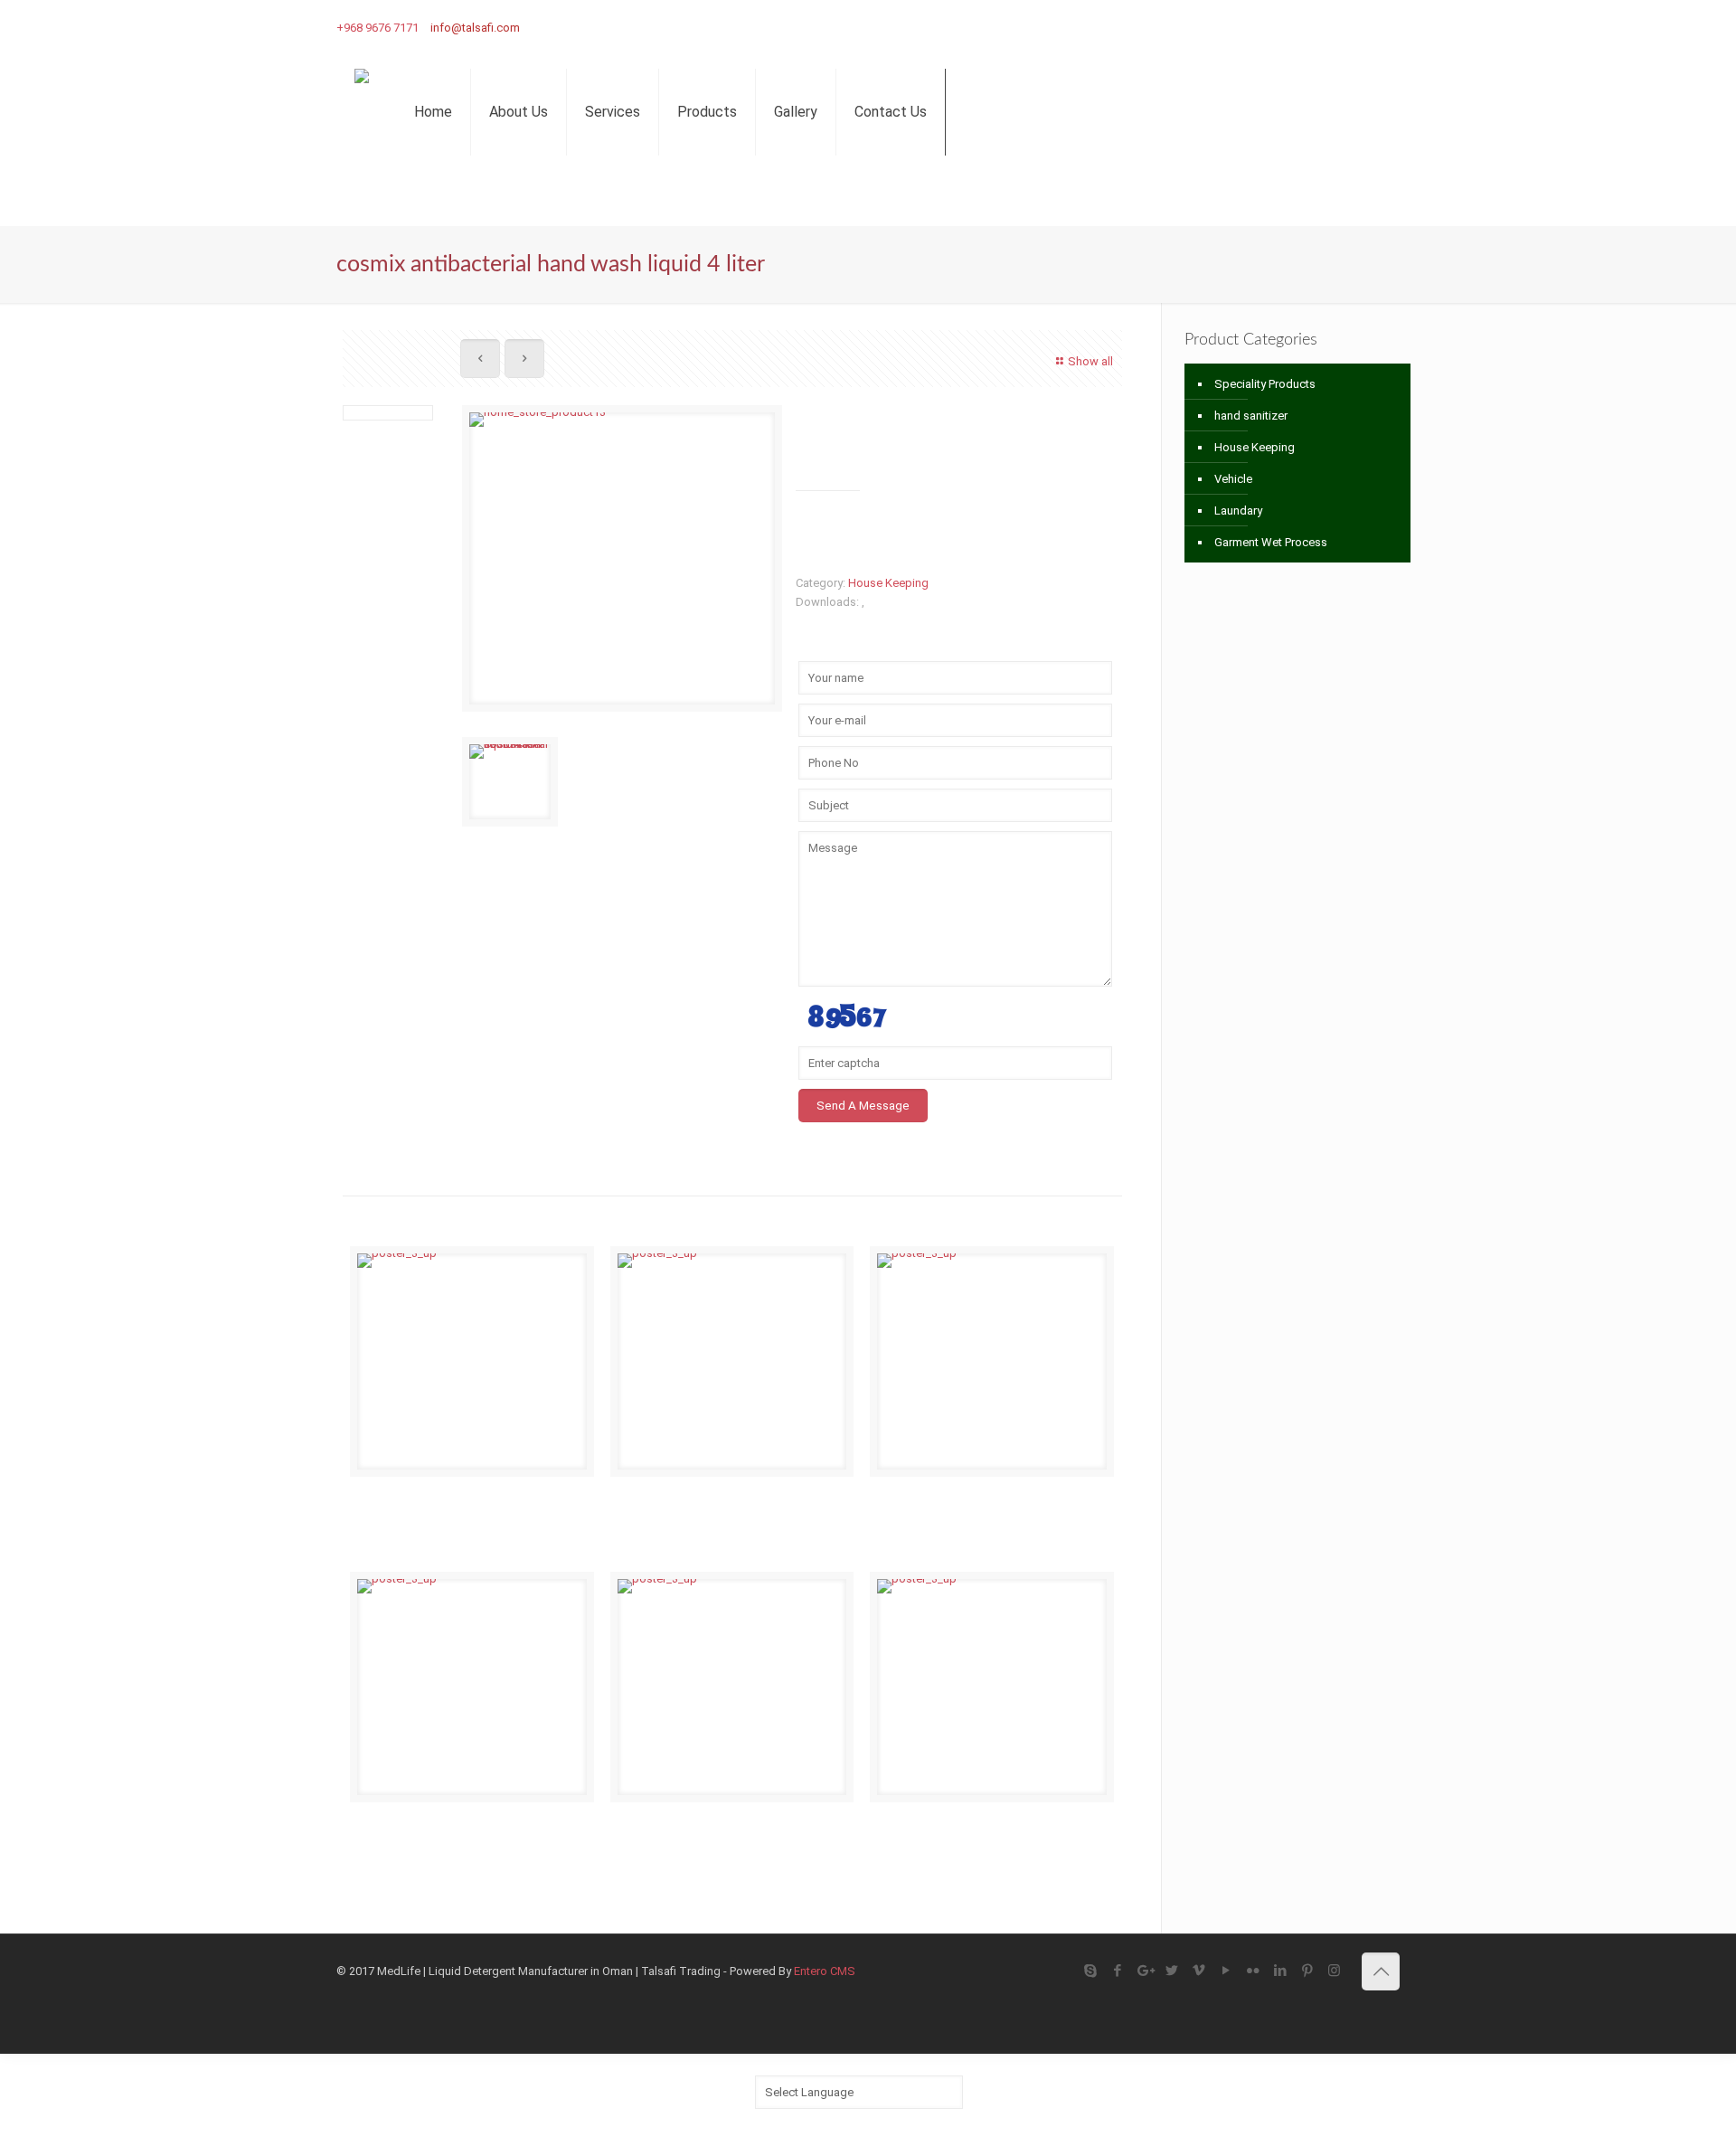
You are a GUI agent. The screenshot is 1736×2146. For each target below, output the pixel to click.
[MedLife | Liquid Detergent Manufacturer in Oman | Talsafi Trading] (362, 111)
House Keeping (888, 583)
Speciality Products (1265, 384)
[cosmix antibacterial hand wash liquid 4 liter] (622, 565)
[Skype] (1146, 27)
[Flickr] (1309, 27)
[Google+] (1200, 27)
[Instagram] (1390, 27)
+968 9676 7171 (377, 28)
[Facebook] (1173, 27)
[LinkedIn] (1336, 27)
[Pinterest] (1363, 27)
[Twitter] (1227, 27)
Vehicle (1233, 479)
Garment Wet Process (1271, 542)
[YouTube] (1282, 27)
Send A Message (863, 1106)
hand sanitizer (1251, 416)
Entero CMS (825, 1971)
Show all (1090, 361)
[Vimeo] (1255, 27)
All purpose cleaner (968, 1827)
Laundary (1238, 511)
